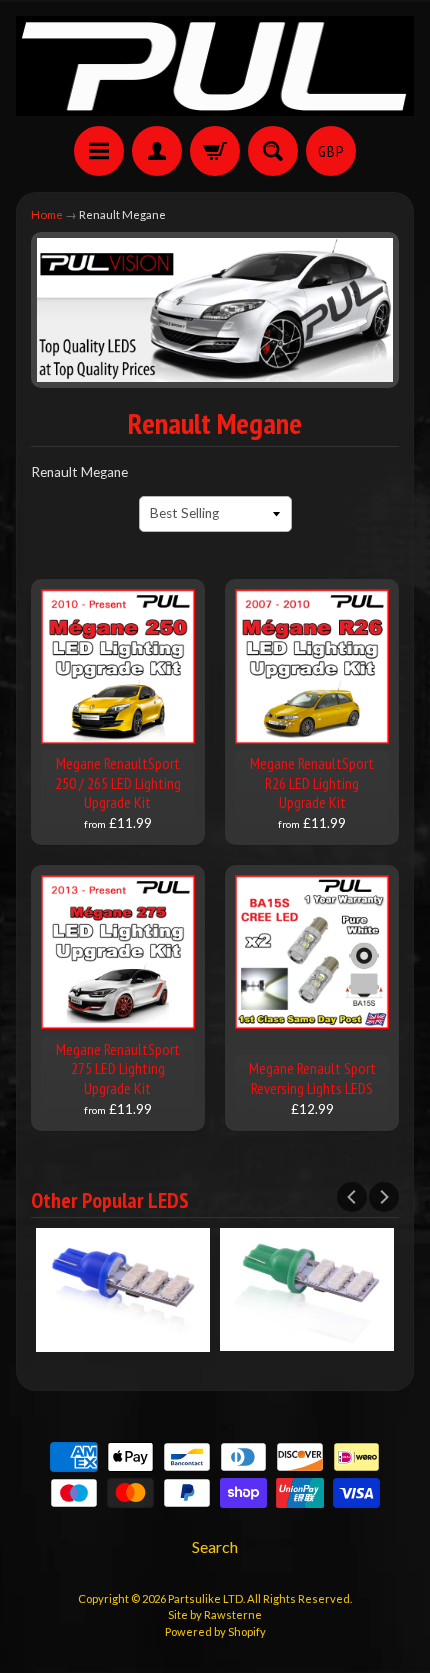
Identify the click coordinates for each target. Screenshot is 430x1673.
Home (47, 214)
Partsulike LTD (205, 1598)
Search (215, 1546)
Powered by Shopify (215, 1631)
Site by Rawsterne (215, 1614)
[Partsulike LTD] (215, 66)
